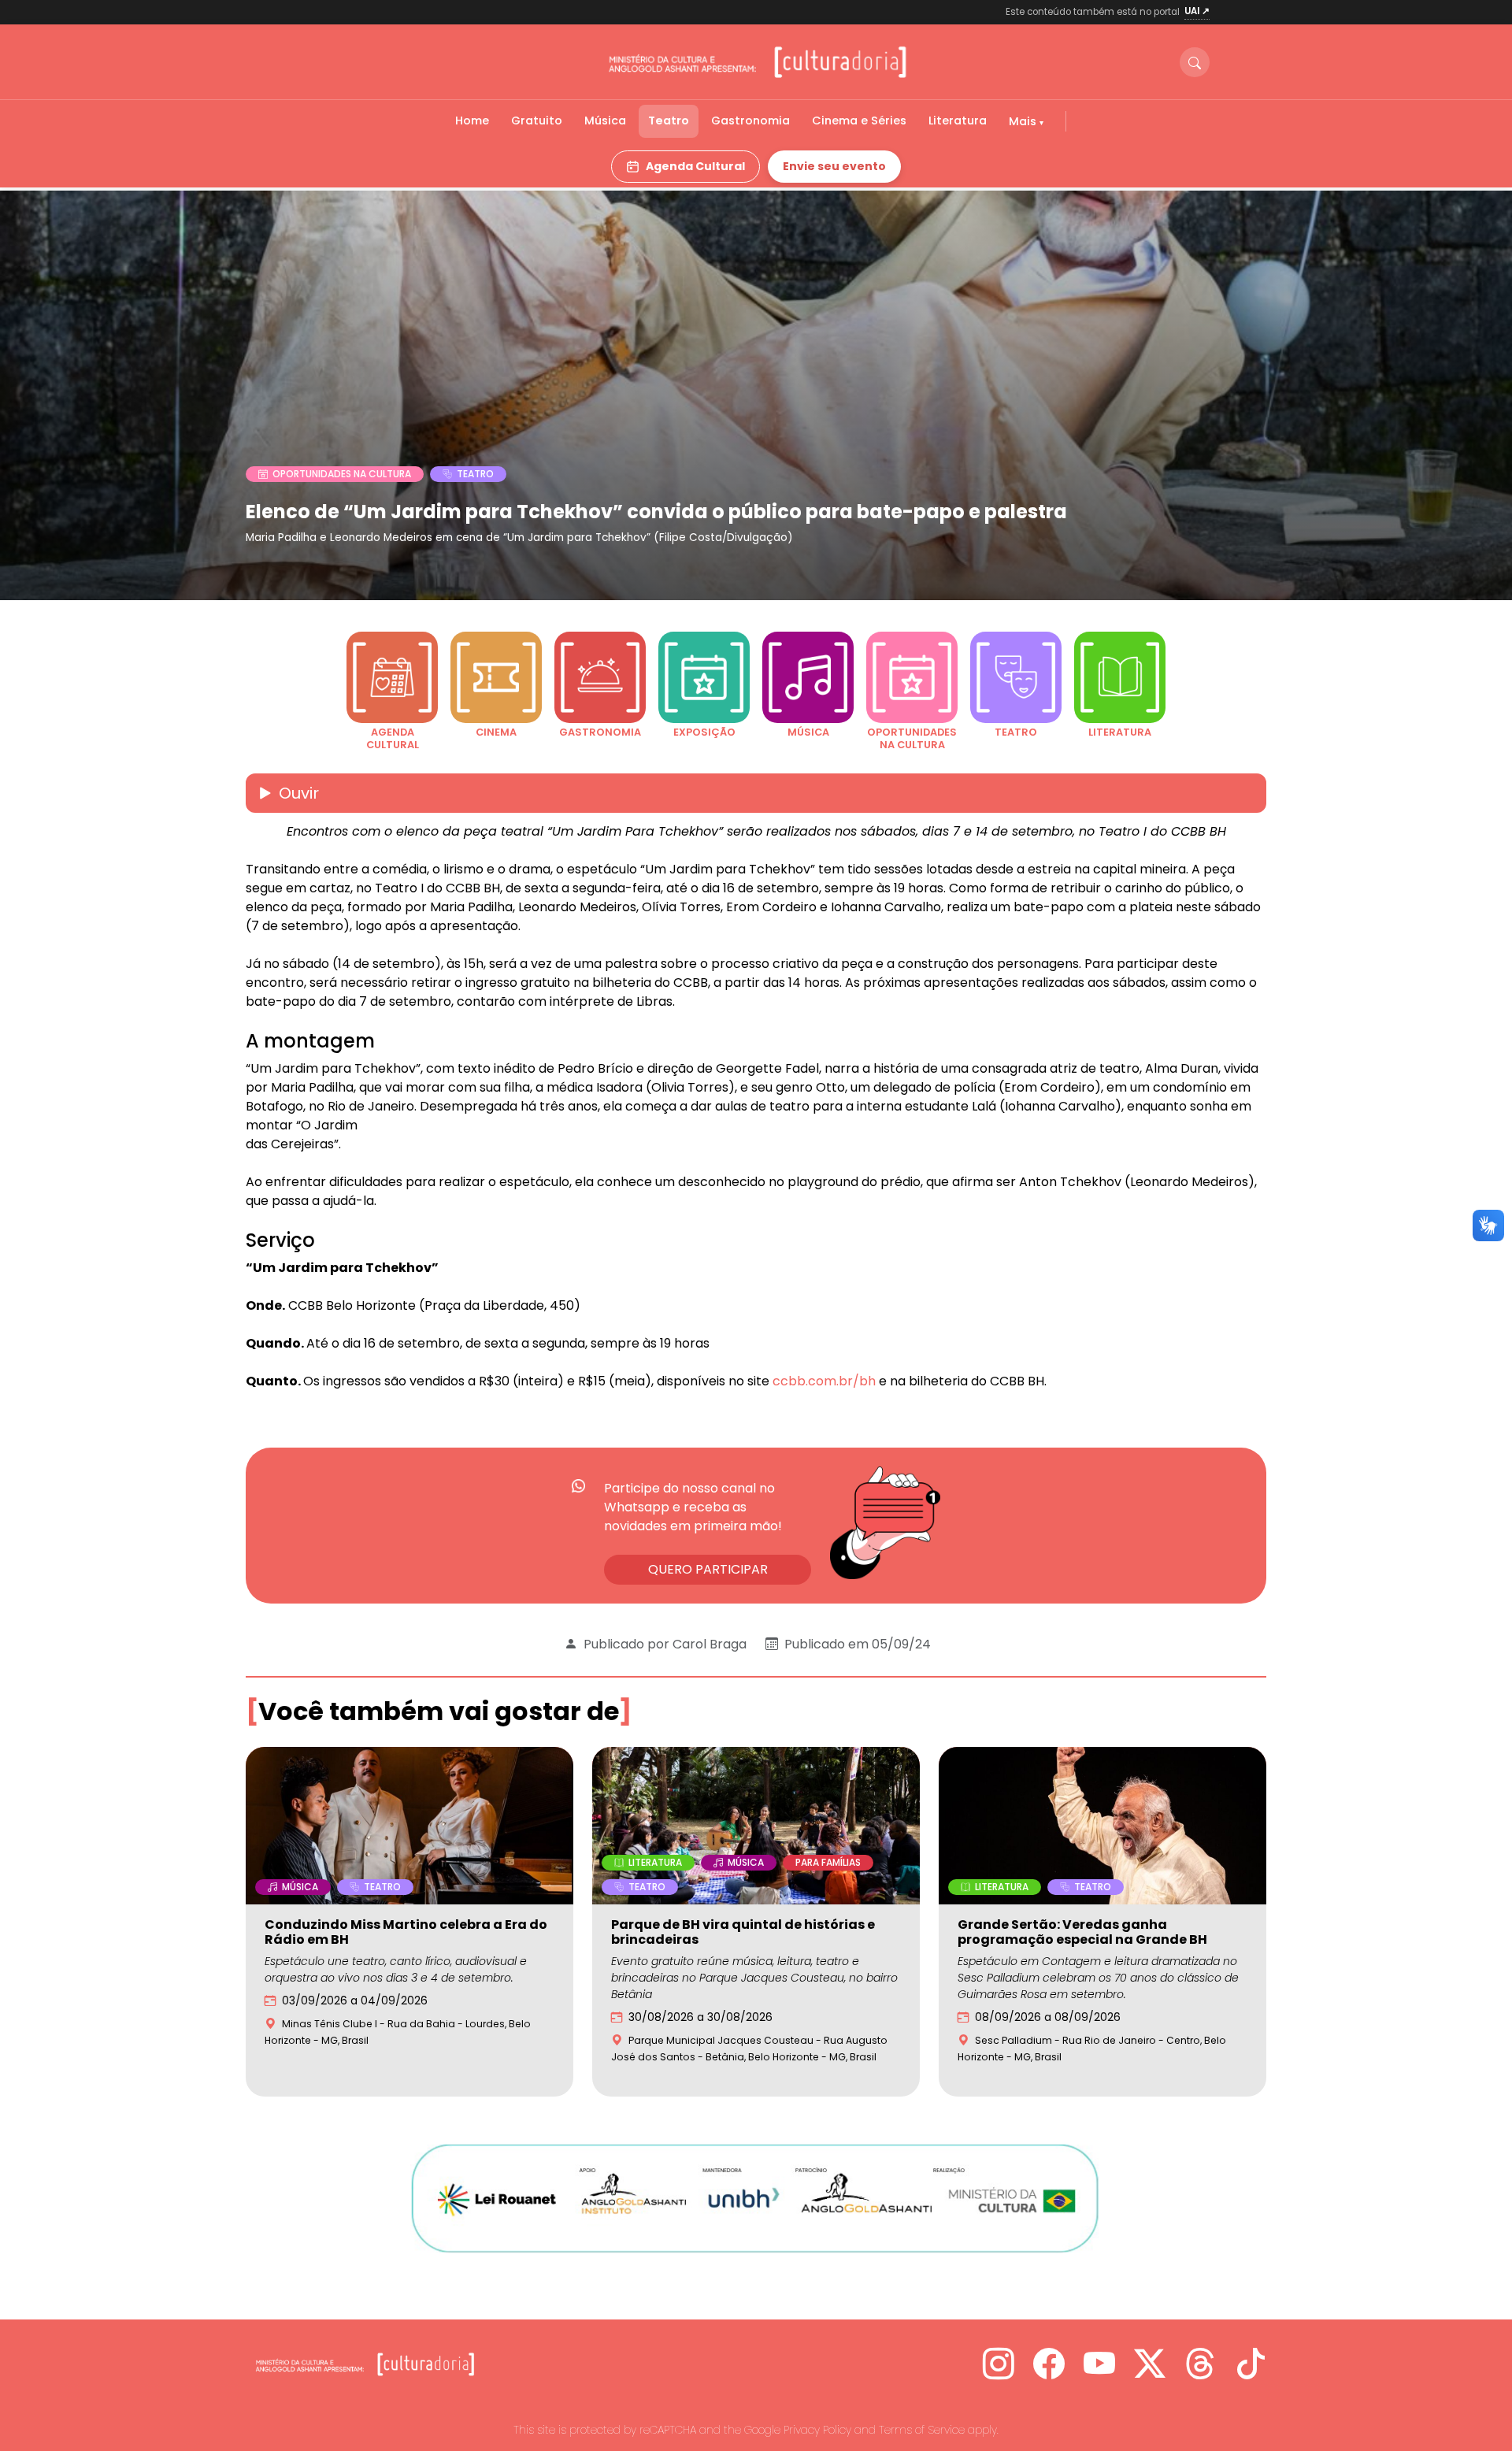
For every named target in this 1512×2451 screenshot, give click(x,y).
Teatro (669, 121)
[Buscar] (1195, 62)
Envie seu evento (834, 166)
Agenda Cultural (695, 166)
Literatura (958, 121)
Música (605, 121)
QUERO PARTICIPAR (708, 1569)
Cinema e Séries (859, 121)
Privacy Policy (817, 2430)
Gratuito (537, 121)
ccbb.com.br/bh (824, 1381)
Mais (1024, 121)
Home (472, 121)
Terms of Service (922, 2430)
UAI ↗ (1197, 11)
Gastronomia (750, 121)
